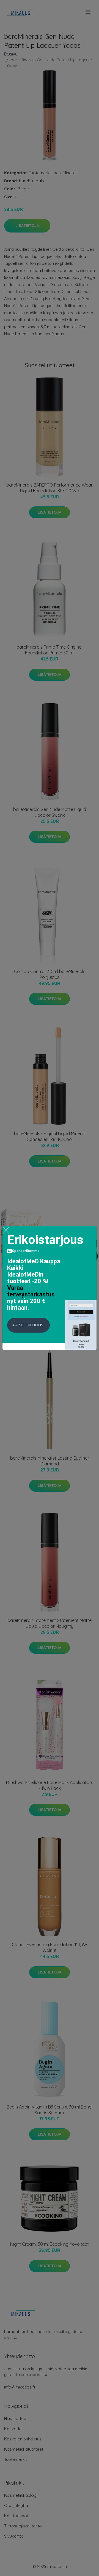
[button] (28, 1325)
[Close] (6, 1230)
